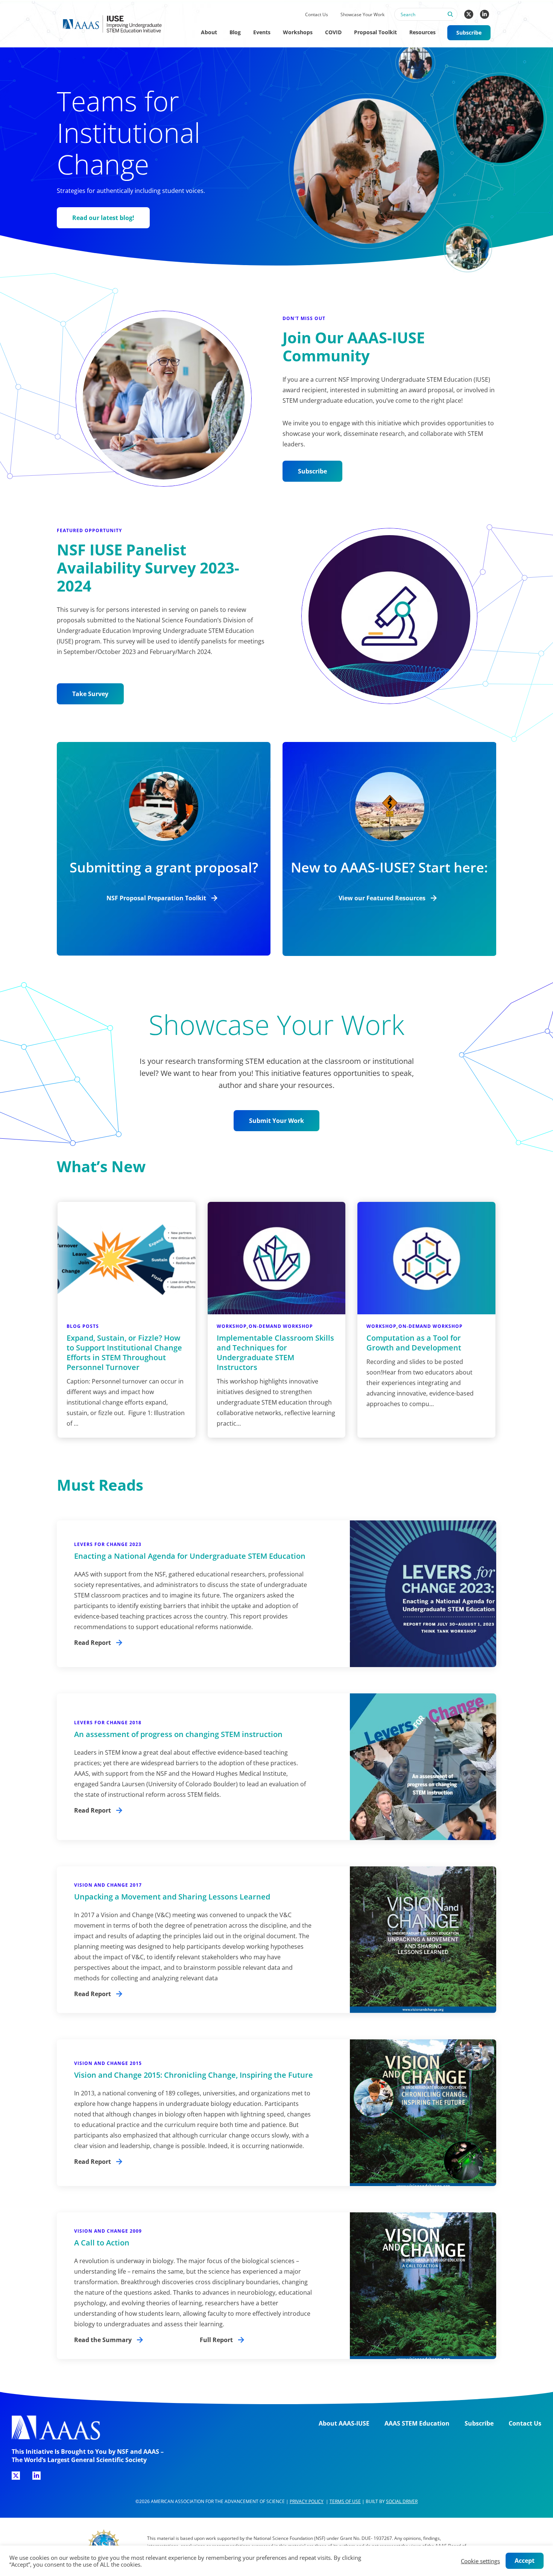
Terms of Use (345, 2501)
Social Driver (402, 2501)
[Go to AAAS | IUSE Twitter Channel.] (469, 14)
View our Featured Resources (382, 898)
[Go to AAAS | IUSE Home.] (119, 24)
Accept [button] (525, 2561)
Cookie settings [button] (480, 2561)
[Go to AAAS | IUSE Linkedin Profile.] (485, 14)
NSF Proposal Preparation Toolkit (156, 898)
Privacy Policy (307, 2501)
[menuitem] (316, 15)
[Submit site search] (450, 18)
